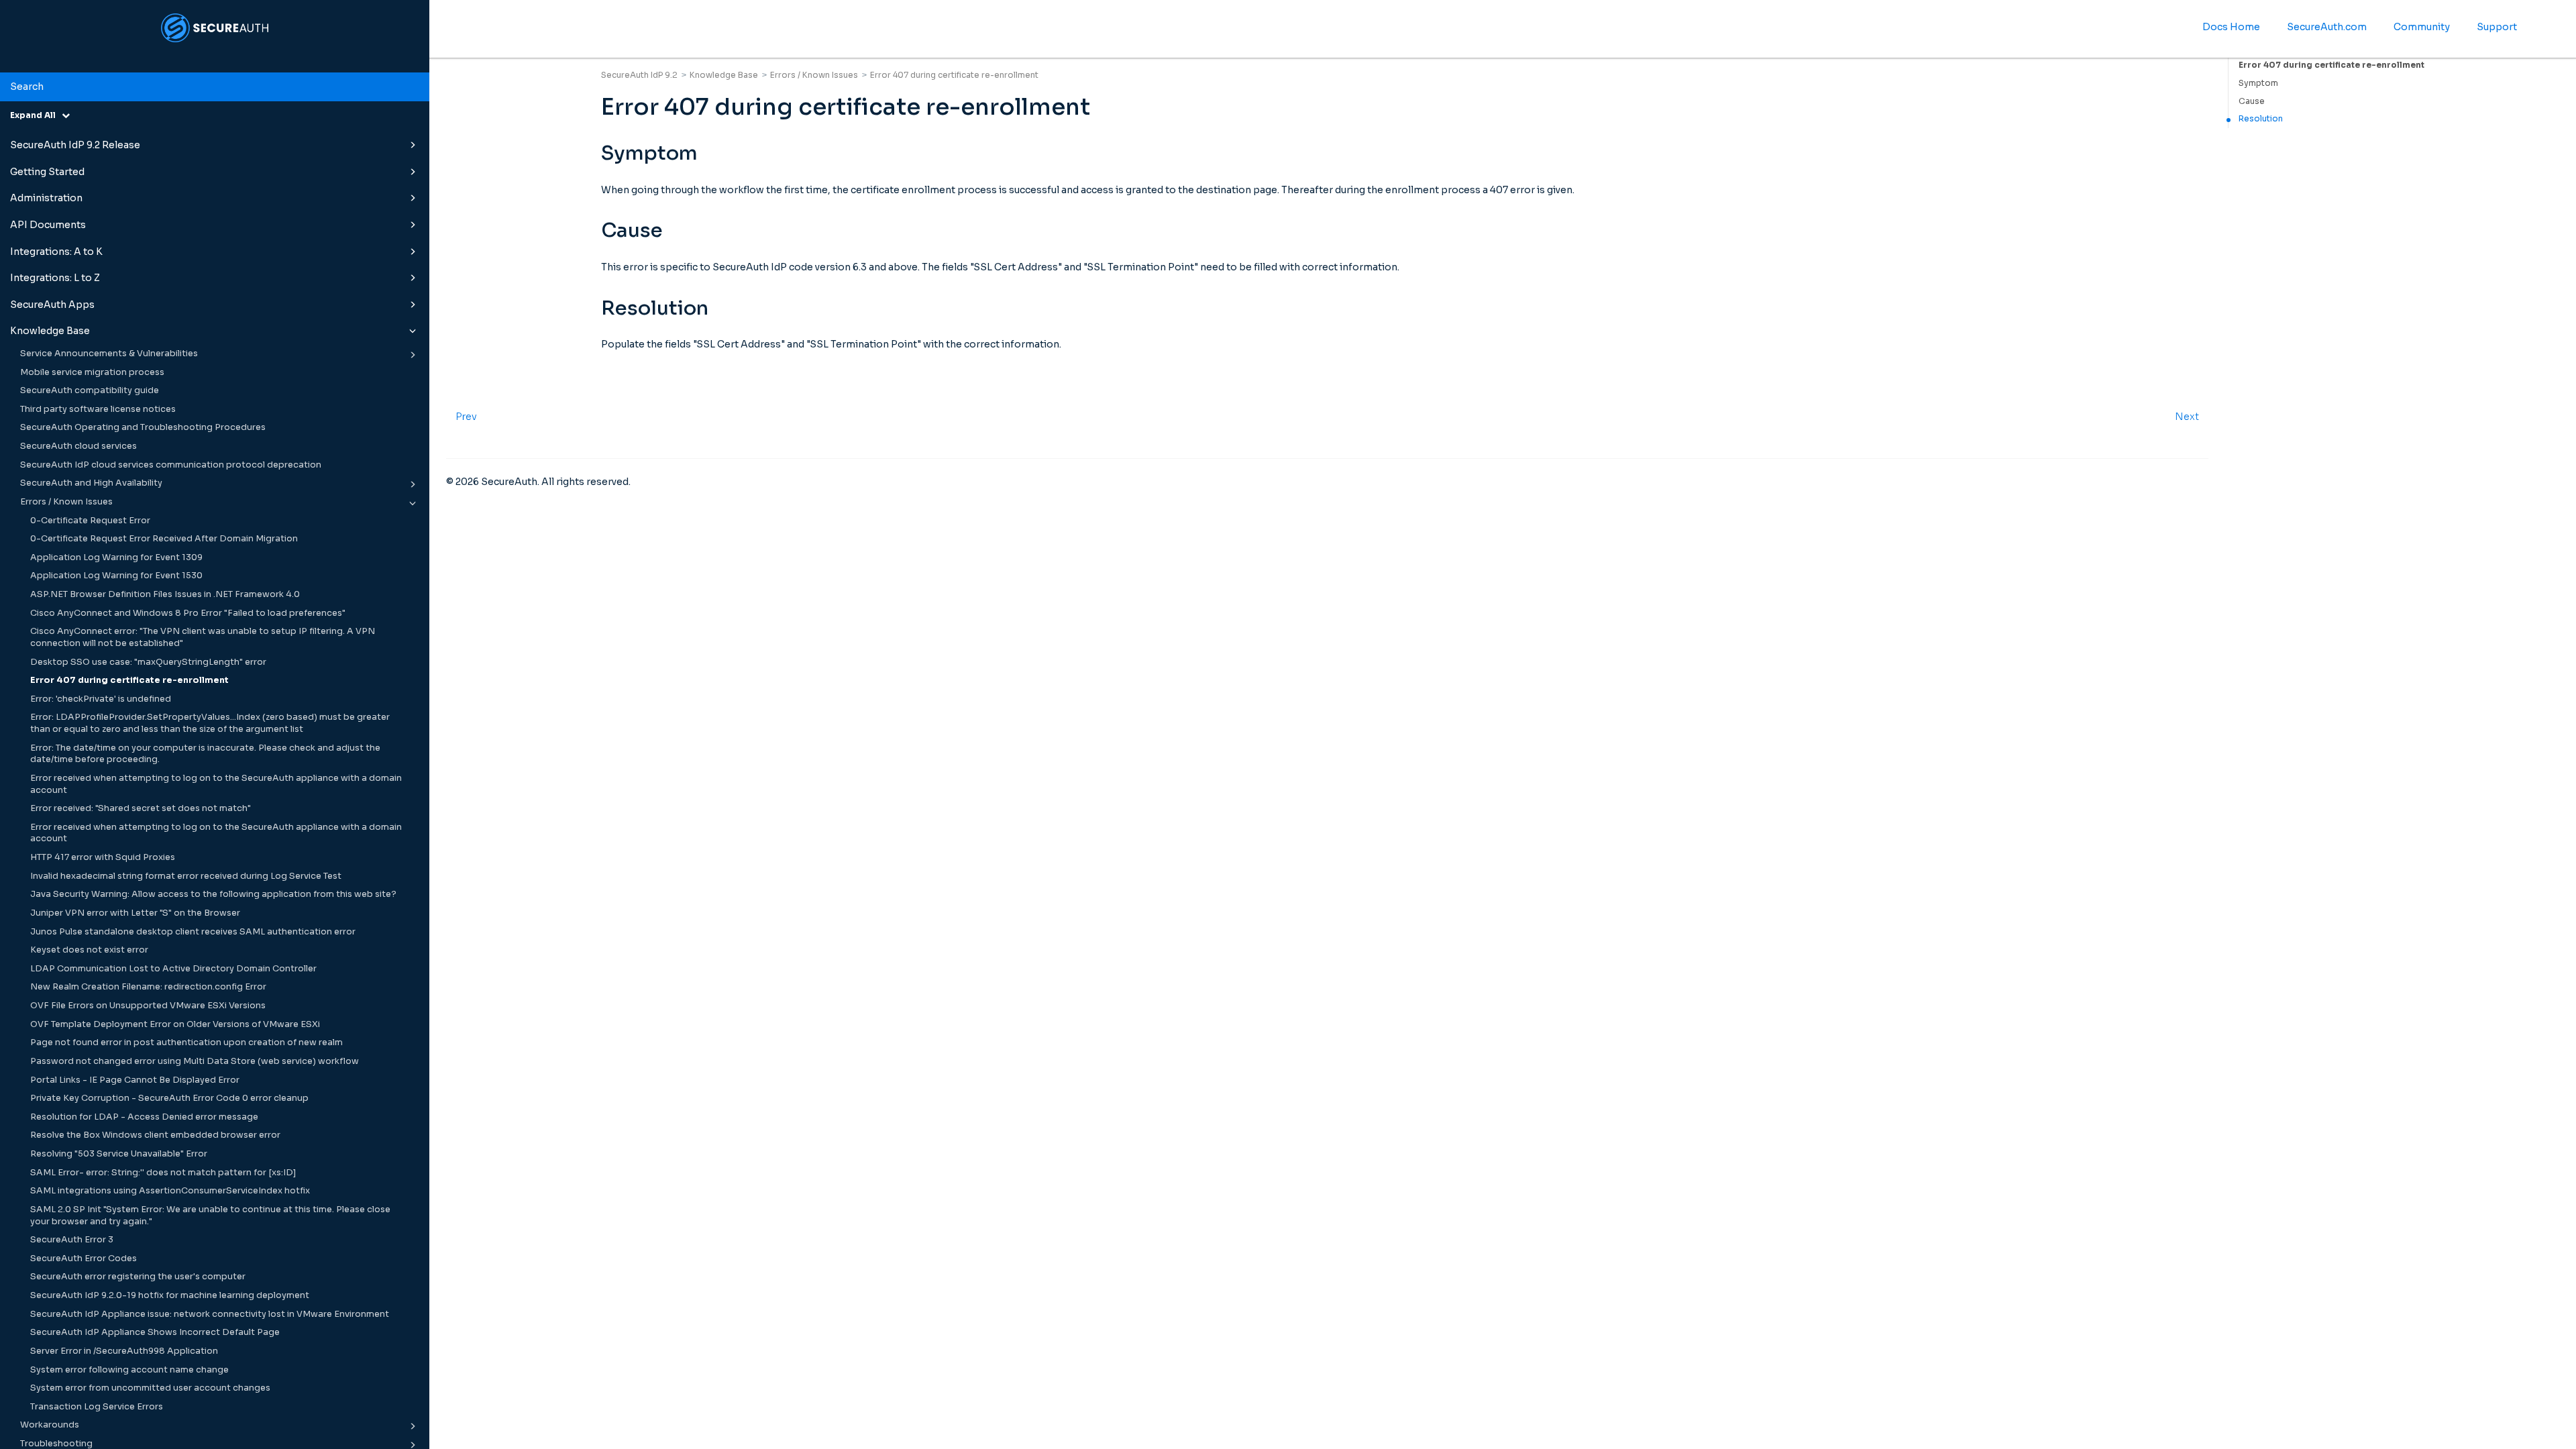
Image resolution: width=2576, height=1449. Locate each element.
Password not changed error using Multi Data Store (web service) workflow (195, 1061)
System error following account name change (129, 1370)
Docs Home (2231, 27)
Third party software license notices (98, 409)
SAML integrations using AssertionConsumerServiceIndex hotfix (170, 1191)
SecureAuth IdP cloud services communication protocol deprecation (171, 465)
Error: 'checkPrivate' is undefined (101, 699)
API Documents (48, 225)
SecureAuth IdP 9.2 (639, 75)
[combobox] (215, 87)
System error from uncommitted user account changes (150, 1388)
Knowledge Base (50, 331)
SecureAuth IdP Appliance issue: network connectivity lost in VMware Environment (210, 1314)
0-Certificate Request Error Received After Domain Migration (164, 539)
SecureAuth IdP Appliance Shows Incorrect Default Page (155, 1332)
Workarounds (50, 1425)
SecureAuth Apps (52, 305)
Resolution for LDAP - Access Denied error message (144, 1117)
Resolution (2261, 118)
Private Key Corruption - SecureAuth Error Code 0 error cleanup (169, 1098)
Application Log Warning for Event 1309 (116, 557)
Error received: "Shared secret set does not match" (141, 808)
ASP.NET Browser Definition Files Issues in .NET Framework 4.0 (165, 594)
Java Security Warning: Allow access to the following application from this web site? (213, 894)
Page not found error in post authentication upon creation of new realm (186, 1042)
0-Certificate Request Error (90, 521)
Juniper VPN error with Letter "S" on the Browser (135, 913)
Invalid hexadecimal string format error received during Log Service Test (186, 876)
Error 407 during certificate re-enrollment (129, 680)
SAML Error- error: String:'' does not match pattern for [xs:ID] (163, 1173)
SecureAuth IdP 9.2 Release (75, 145)
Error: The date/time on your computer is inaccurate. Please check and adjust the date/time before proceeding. (205, 754)
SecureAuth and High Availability (91, 483)
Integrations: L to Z (55, 278)
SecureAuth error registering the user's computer (138, 1277)
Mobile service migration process (92, 372)
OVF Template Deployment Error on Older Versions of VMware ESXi (175, 1024)
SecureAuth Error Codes (84, 1258)
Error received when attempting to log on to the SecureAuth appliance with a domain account (216, 784)
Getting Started (47, 172)
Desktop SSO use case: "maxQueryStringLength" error (148, 662)
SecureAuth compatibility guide (90, 390)
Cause (2252, 101)
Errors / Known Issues (66, 502)
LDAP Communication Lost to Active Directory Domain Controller (173, 969)
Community (2422, 27)
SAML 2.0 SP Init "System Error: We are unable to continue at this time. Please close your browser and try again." (210, 1216)
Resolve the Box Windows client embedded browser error (155, 1135)
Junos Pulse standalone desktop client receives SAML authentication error (193, 932)
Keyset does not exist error (89, 950)
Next (2187, 417)
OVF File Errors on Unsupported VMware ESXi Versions (148, 1006)
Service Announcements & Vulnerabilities (109, 354)
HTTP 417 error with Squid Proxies (103, 857)
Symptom (2258, 83)
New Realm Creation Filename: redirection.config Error (148, 987)
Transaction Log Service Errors (97, 1407)
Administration (46, 198)
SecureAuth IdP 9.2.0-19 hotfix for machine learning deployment (170, 1295)
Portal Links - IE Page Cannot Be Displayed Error (135, 1080)
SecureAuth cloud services (78, 446)
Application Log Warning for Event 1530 (116, 576)
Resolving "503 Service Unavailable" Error (119, 1154)
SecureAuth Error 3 (72, 1240)
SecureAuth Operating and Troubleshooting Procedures (143, 427)
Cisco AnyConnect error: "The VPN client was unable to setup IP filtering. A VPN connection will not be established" (203, 637)
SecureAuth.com (2327, 27)
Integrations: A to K (56, 252)
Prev (466, 417)
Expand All (36, 115)
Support (2497, 27)
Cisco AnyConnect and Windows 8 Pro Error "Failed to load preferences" (188, 613)
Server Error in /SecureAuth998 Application (124, 1351)
